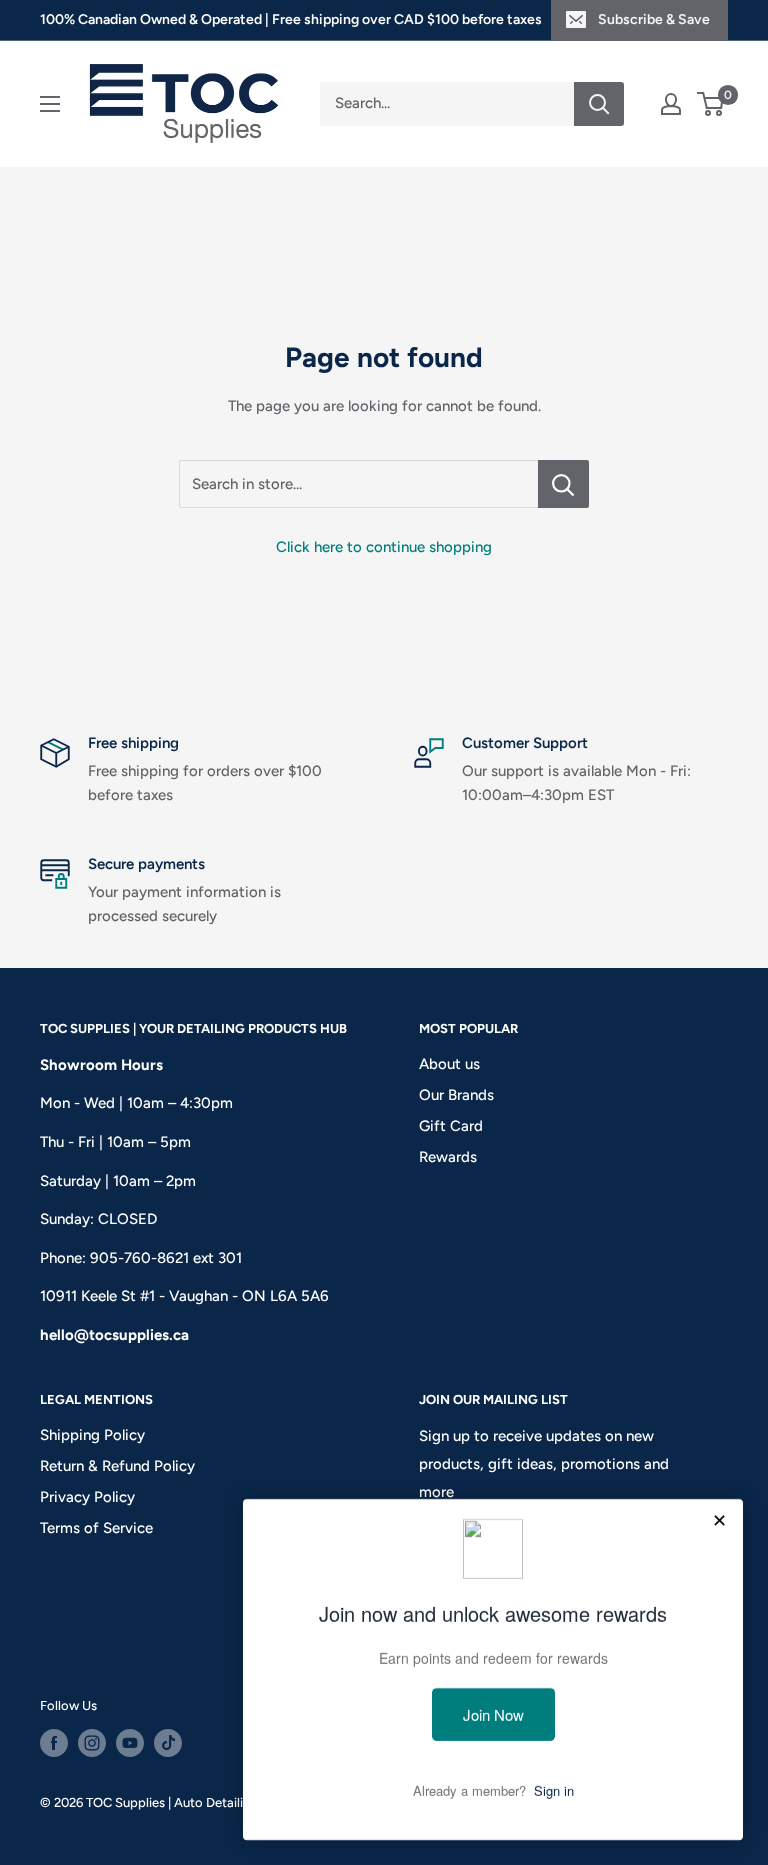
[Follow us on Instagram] (92, 1743)
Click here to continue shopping (384, 547)
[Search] (599, 104)
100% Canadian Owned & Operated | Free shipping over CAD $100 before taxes (291, 19)
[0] (711, 104)
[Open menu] (50, 104)
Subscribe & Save (654, 19)
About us (449, 1064)
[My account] (671, 104)
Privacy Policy (87, 1497)
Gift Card (451, 1126)
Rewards (448, 1157)
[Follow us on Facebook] (54, 1743)
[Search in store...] (563, 484)
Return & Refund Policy (117, 1466)
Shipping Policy (92, 1435)
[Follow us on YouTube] (130, 1743)
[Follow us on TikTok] (168, 1743)
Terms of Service (96, 1528)
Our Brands (456, 1095)
